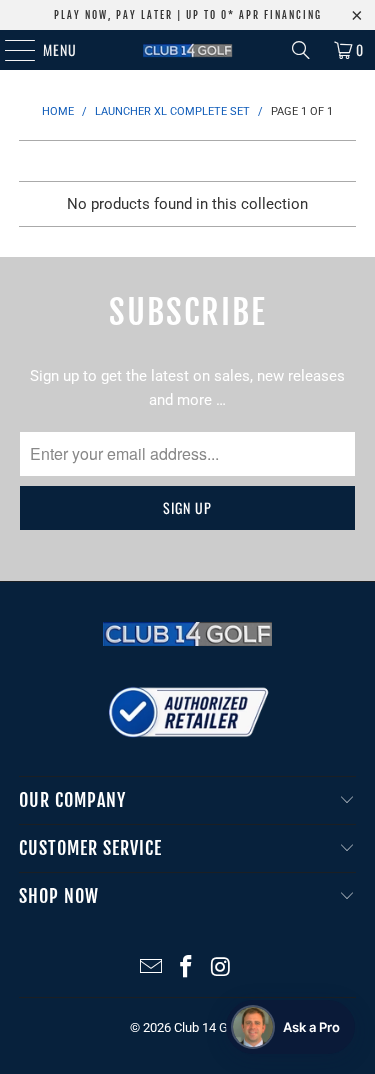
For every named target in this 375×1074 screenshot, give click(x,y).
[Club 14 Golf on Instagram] (221, 968)
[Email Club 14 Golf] (152, 968)
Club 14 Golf (208, 1027)
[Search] (301, 50)
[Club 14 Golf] (188, 50)
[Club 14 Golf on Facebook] (187, 968)
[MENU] (9, 50)
